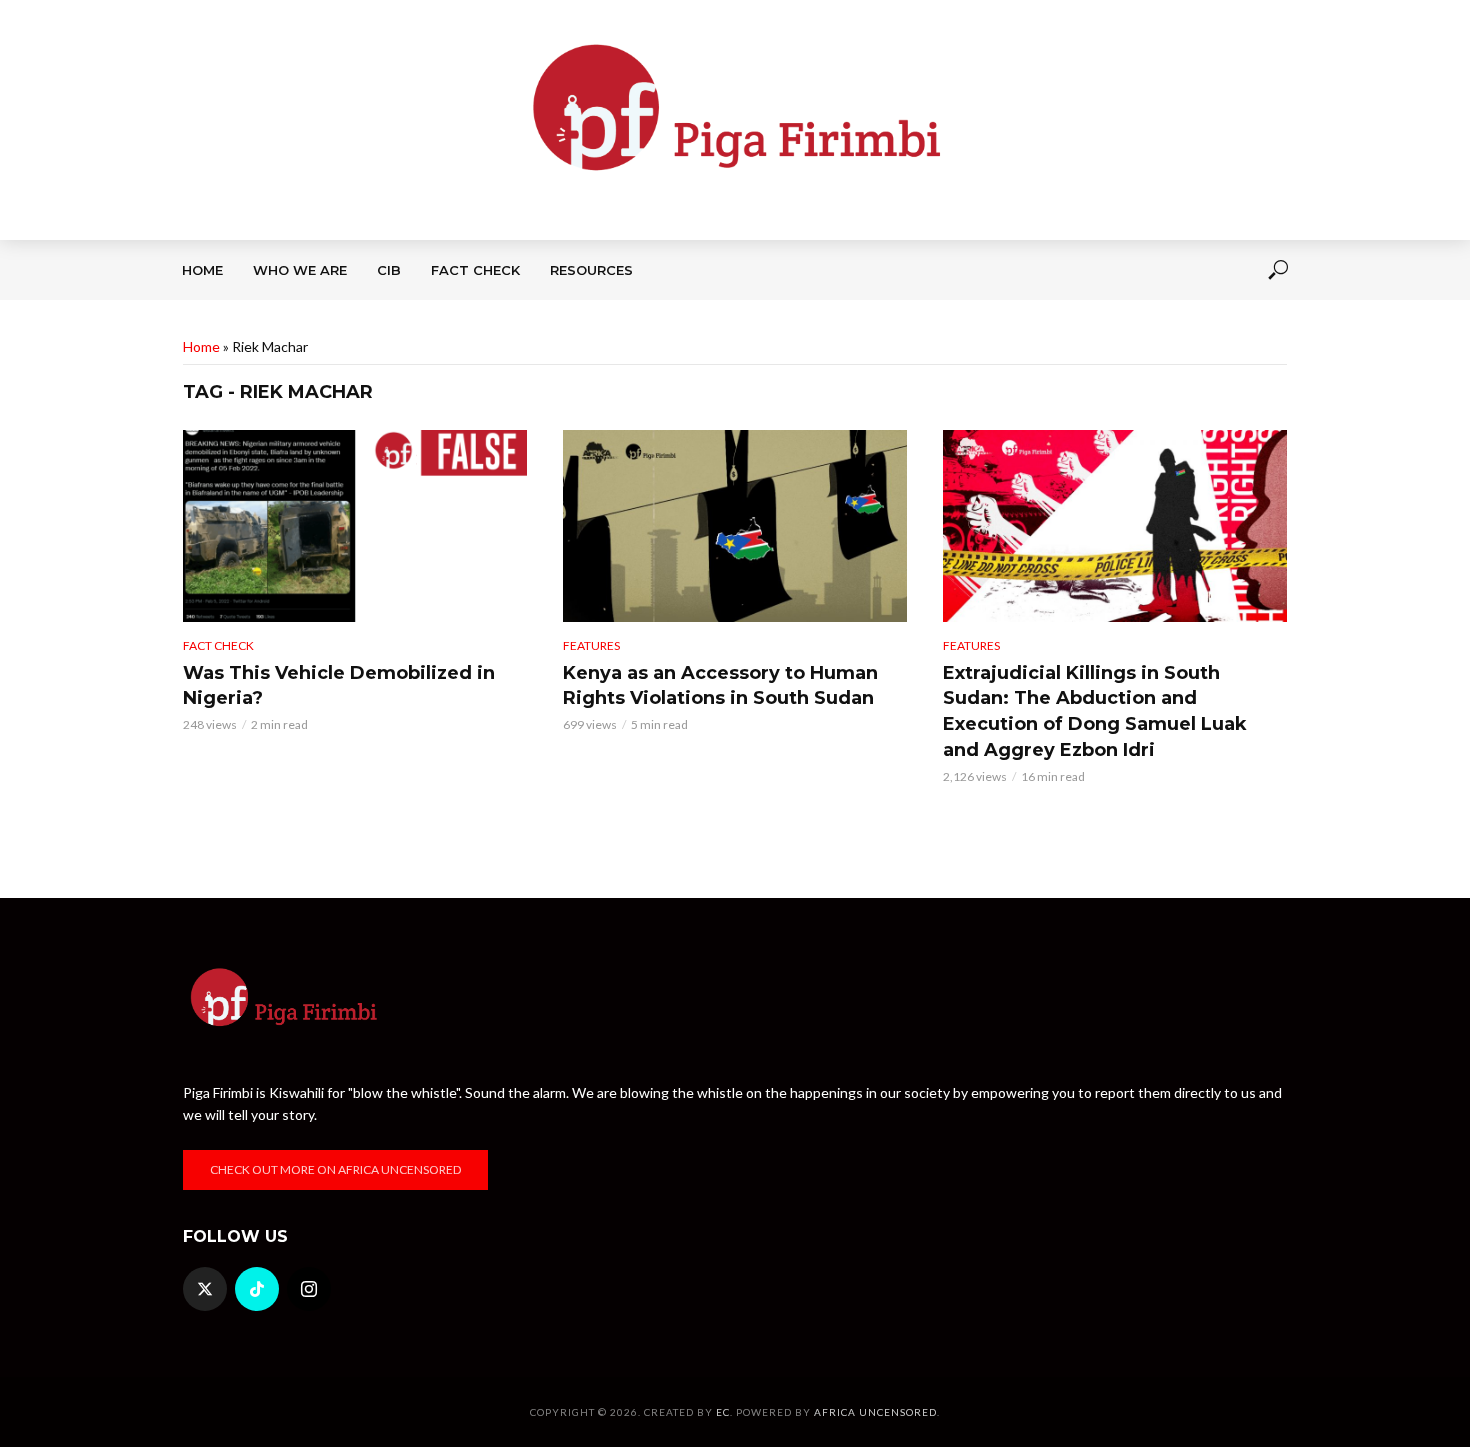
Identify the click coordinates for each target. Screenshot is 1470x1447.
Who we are (300, 270)
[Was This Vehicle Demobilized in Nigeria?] (355, 526)
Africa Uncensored (875, 1412)
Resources (591, 270)
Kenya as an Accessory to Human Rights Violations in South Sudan (720, 686)
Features (591, 645)
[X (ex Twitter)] (205, 1289)
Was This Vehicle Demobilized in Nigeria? (339, 686)
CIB (389, 270)
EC (723, 1412)
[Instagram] (309, 1289)
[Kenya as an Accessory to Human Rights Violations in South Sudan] (735, 526)
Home (202, 270)
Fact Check (475, 270)
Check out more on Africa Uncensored (335, 1169)
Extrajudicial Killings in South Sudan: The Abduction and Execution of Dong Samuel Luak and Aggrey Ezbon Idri (1095, 712)
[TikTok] (257, 1289)
